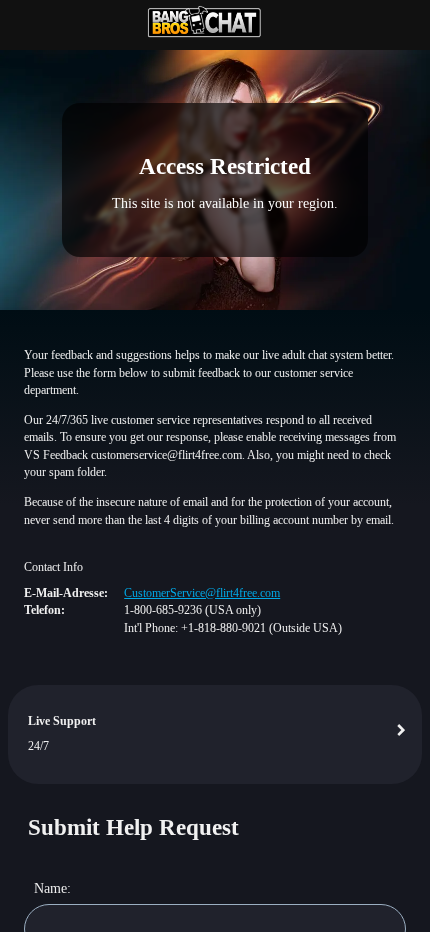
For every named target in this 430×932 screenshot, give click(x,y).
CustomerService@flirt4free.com (202, 593)
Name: (52, 888)
